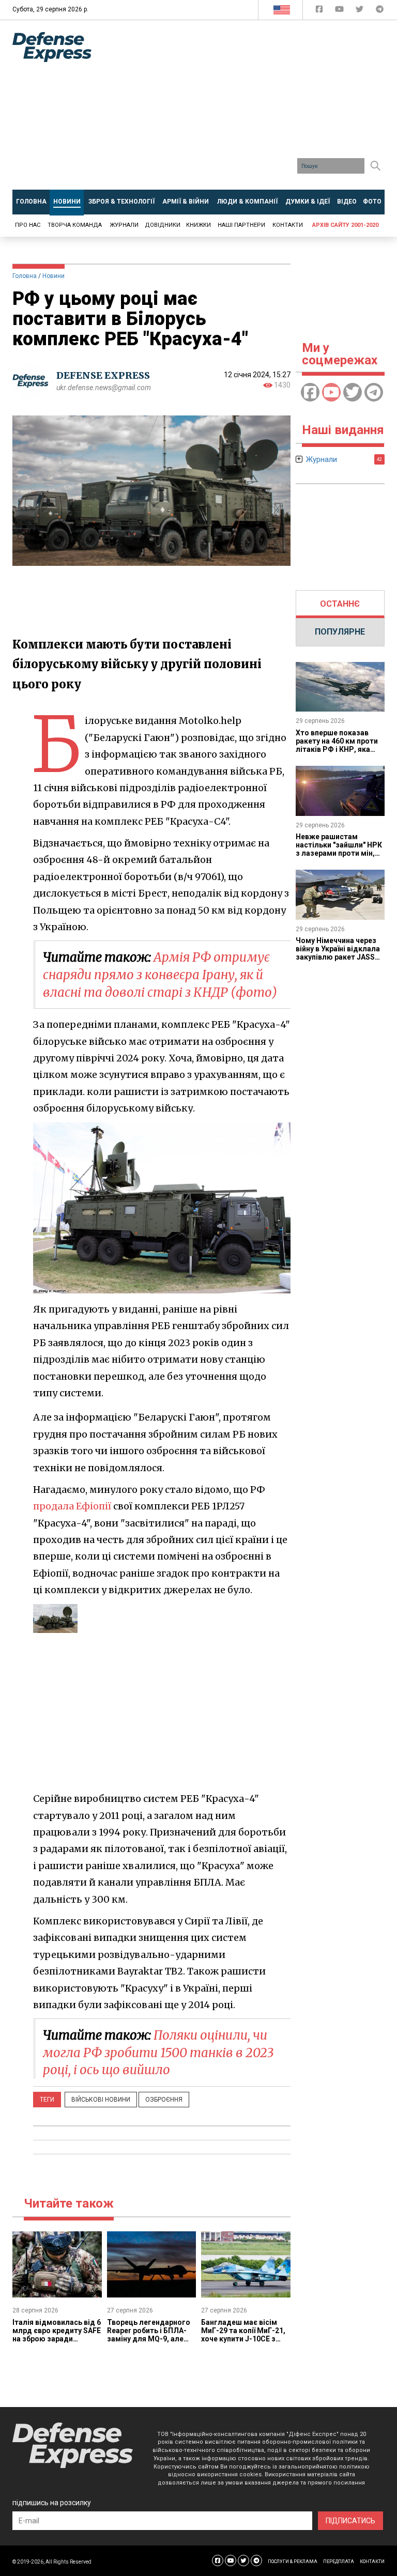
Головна (25, 276)
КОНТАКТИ (372, 2562)
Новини (54, 276)
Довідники (163, 225)
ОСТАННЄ (340, 604)
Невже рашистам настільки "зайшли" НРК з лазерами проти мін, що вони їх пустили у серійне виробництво (339, 853)
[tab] (340, 604)
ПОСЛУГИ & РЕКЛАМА (293, 2562)
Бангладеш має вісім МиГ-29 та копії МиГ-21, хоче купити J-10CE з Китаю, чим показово (243, 2335)
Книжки (198, 225)
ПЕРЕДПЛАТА (339, 2562)
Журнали (124, 225)
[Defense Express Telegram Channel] (380, 11)
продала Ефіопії (72, 1506)
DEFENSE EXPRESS (103, 375)
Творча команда (75, 225)
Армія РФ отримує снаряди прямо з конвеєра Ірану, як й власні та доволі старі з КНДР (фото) (160, 975)
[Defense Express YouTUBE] (340, 11)
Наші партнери (241, 225)
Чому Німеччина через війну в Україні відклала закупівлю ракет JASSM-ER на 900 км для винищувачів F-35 (340, 957)
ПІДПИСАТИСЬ (350, 2521)
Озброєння (164, 2100)
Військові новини (101, 2100)
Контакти (288, 225)
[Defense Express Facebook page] (320, 11)
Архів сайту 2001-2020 (345, 225)
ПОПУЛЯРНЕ (340, 632)
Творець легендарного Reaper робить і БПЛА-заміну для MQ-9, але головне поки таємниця (150, 2335)
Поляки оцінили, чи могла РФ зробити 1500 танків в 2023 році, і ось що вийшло (158, 2053)
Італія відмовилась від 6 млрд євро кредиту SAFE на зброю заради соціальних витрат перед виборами (57, 2339)
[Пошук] (375, 166)
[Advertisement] (252, 109)
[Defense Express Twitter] (361, 11)
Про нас (28, 225)
